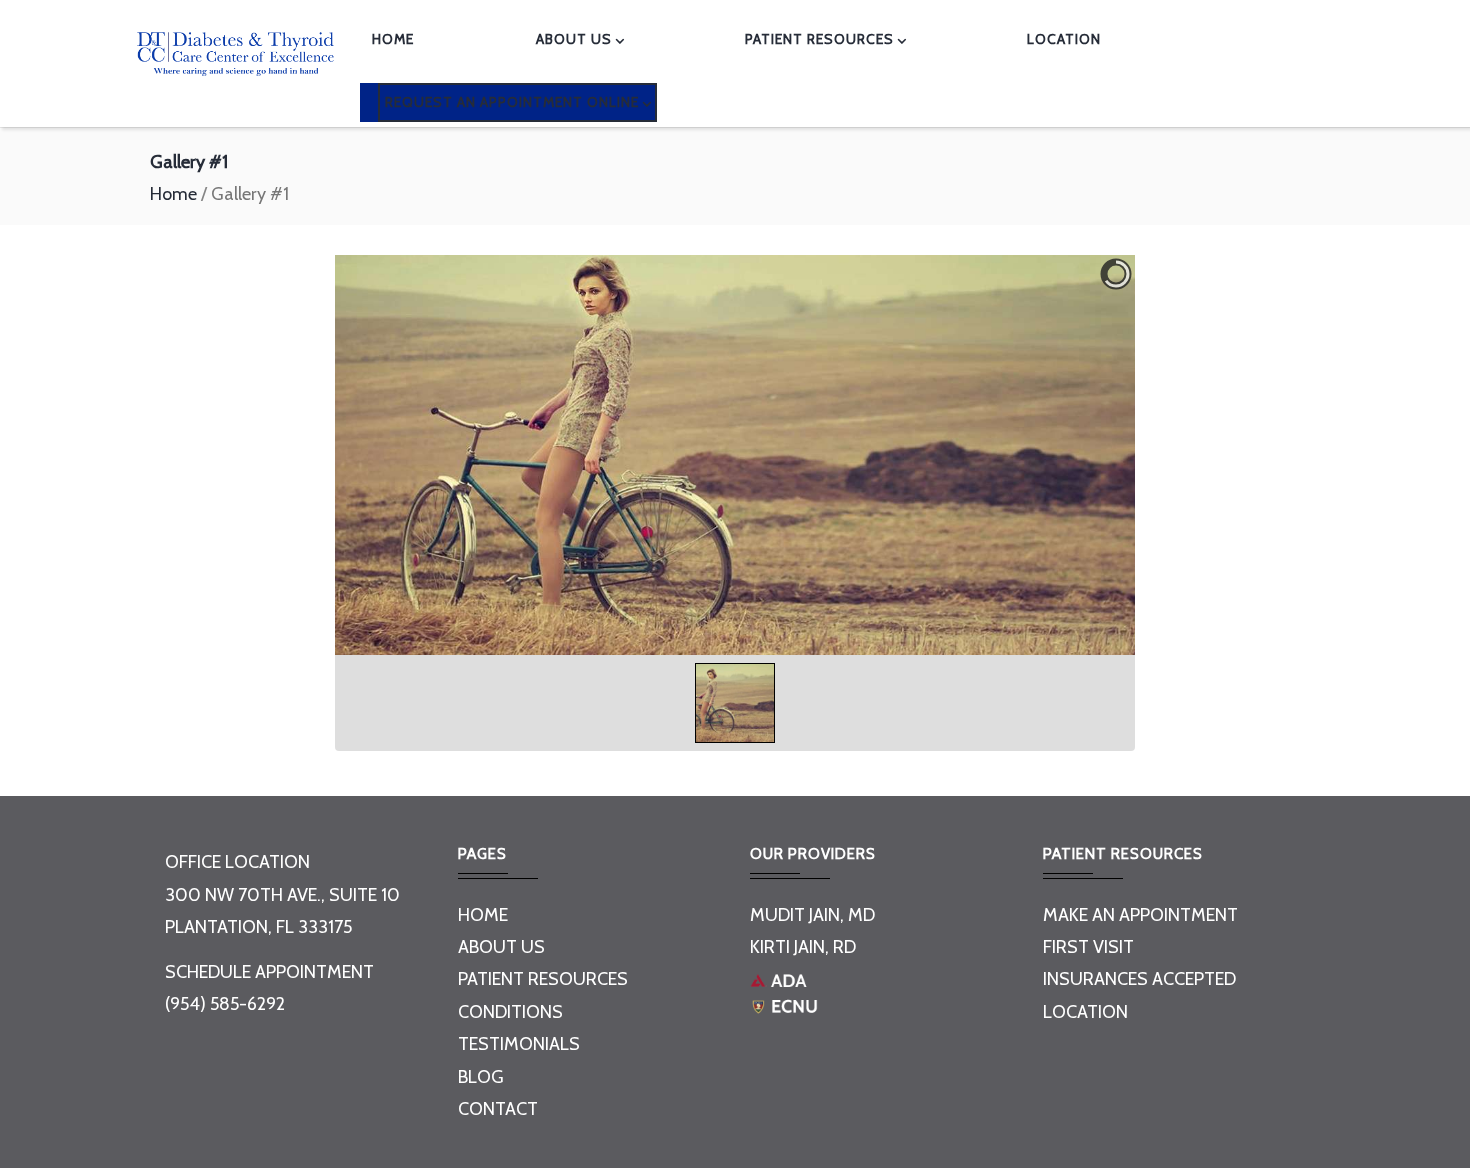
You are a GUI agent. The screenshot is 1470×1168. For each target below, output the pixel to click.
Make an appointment (1140, 915)
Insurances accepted (1139, 979)
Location (1085, 1012)
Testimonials (519, 1044)
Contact (498, 1109)
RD (844, 947)
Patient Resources (819, 39)
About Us (574, 39)
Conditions (510, 1012)
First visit (1088, 947)
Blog (481, 1077)
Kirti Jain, (789, 947)
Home (393, 39)
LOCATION (1064, 39)
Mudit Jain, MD (812, 915)
